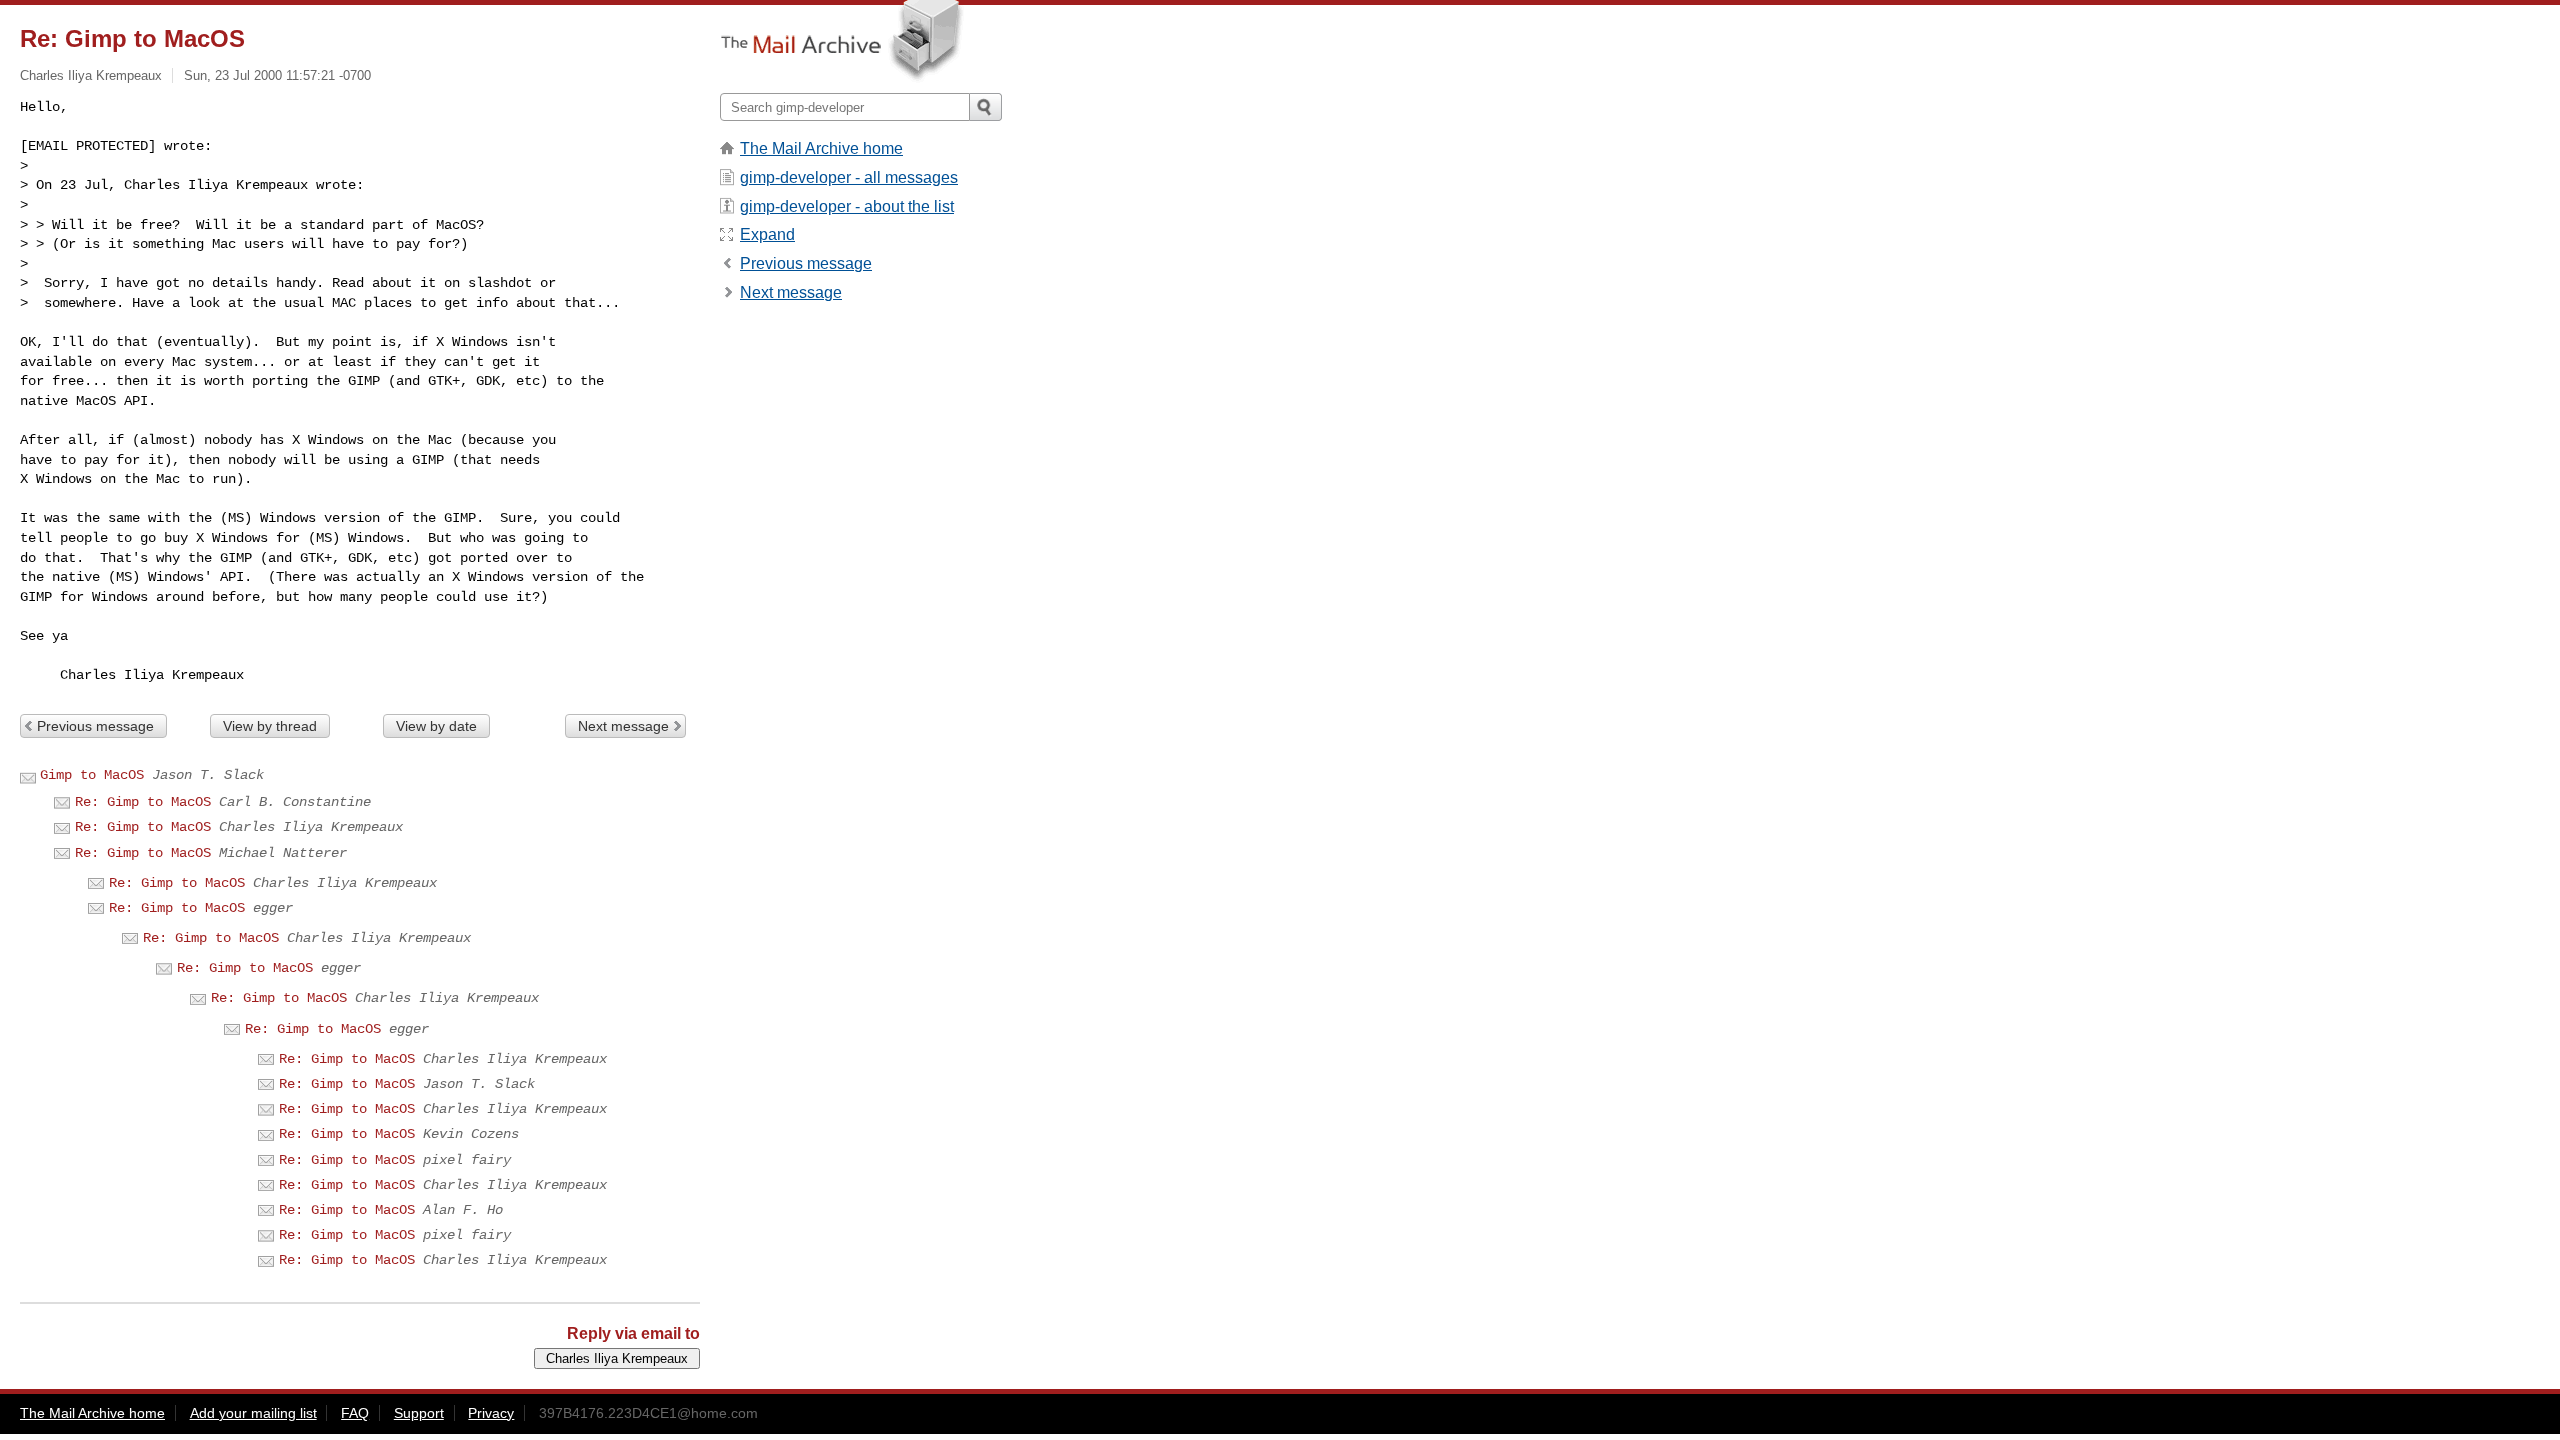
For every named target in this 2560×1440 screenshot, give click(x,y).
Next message (623, 726)
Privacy (491, 1413)
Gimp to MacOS (92, 775)
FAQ (355, 1413)
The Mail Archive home (821, 148)
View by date (436, 726)
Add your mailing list (253, 1413)
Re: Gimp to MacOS (143, 802)
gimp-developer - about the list (847, 206)
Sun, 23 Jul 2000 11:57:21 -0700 (277, 75)
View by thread (270, 726)
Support (419, 1413)
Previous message (95, 726)
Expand (767, 234)
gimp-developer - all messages (849, 177)
